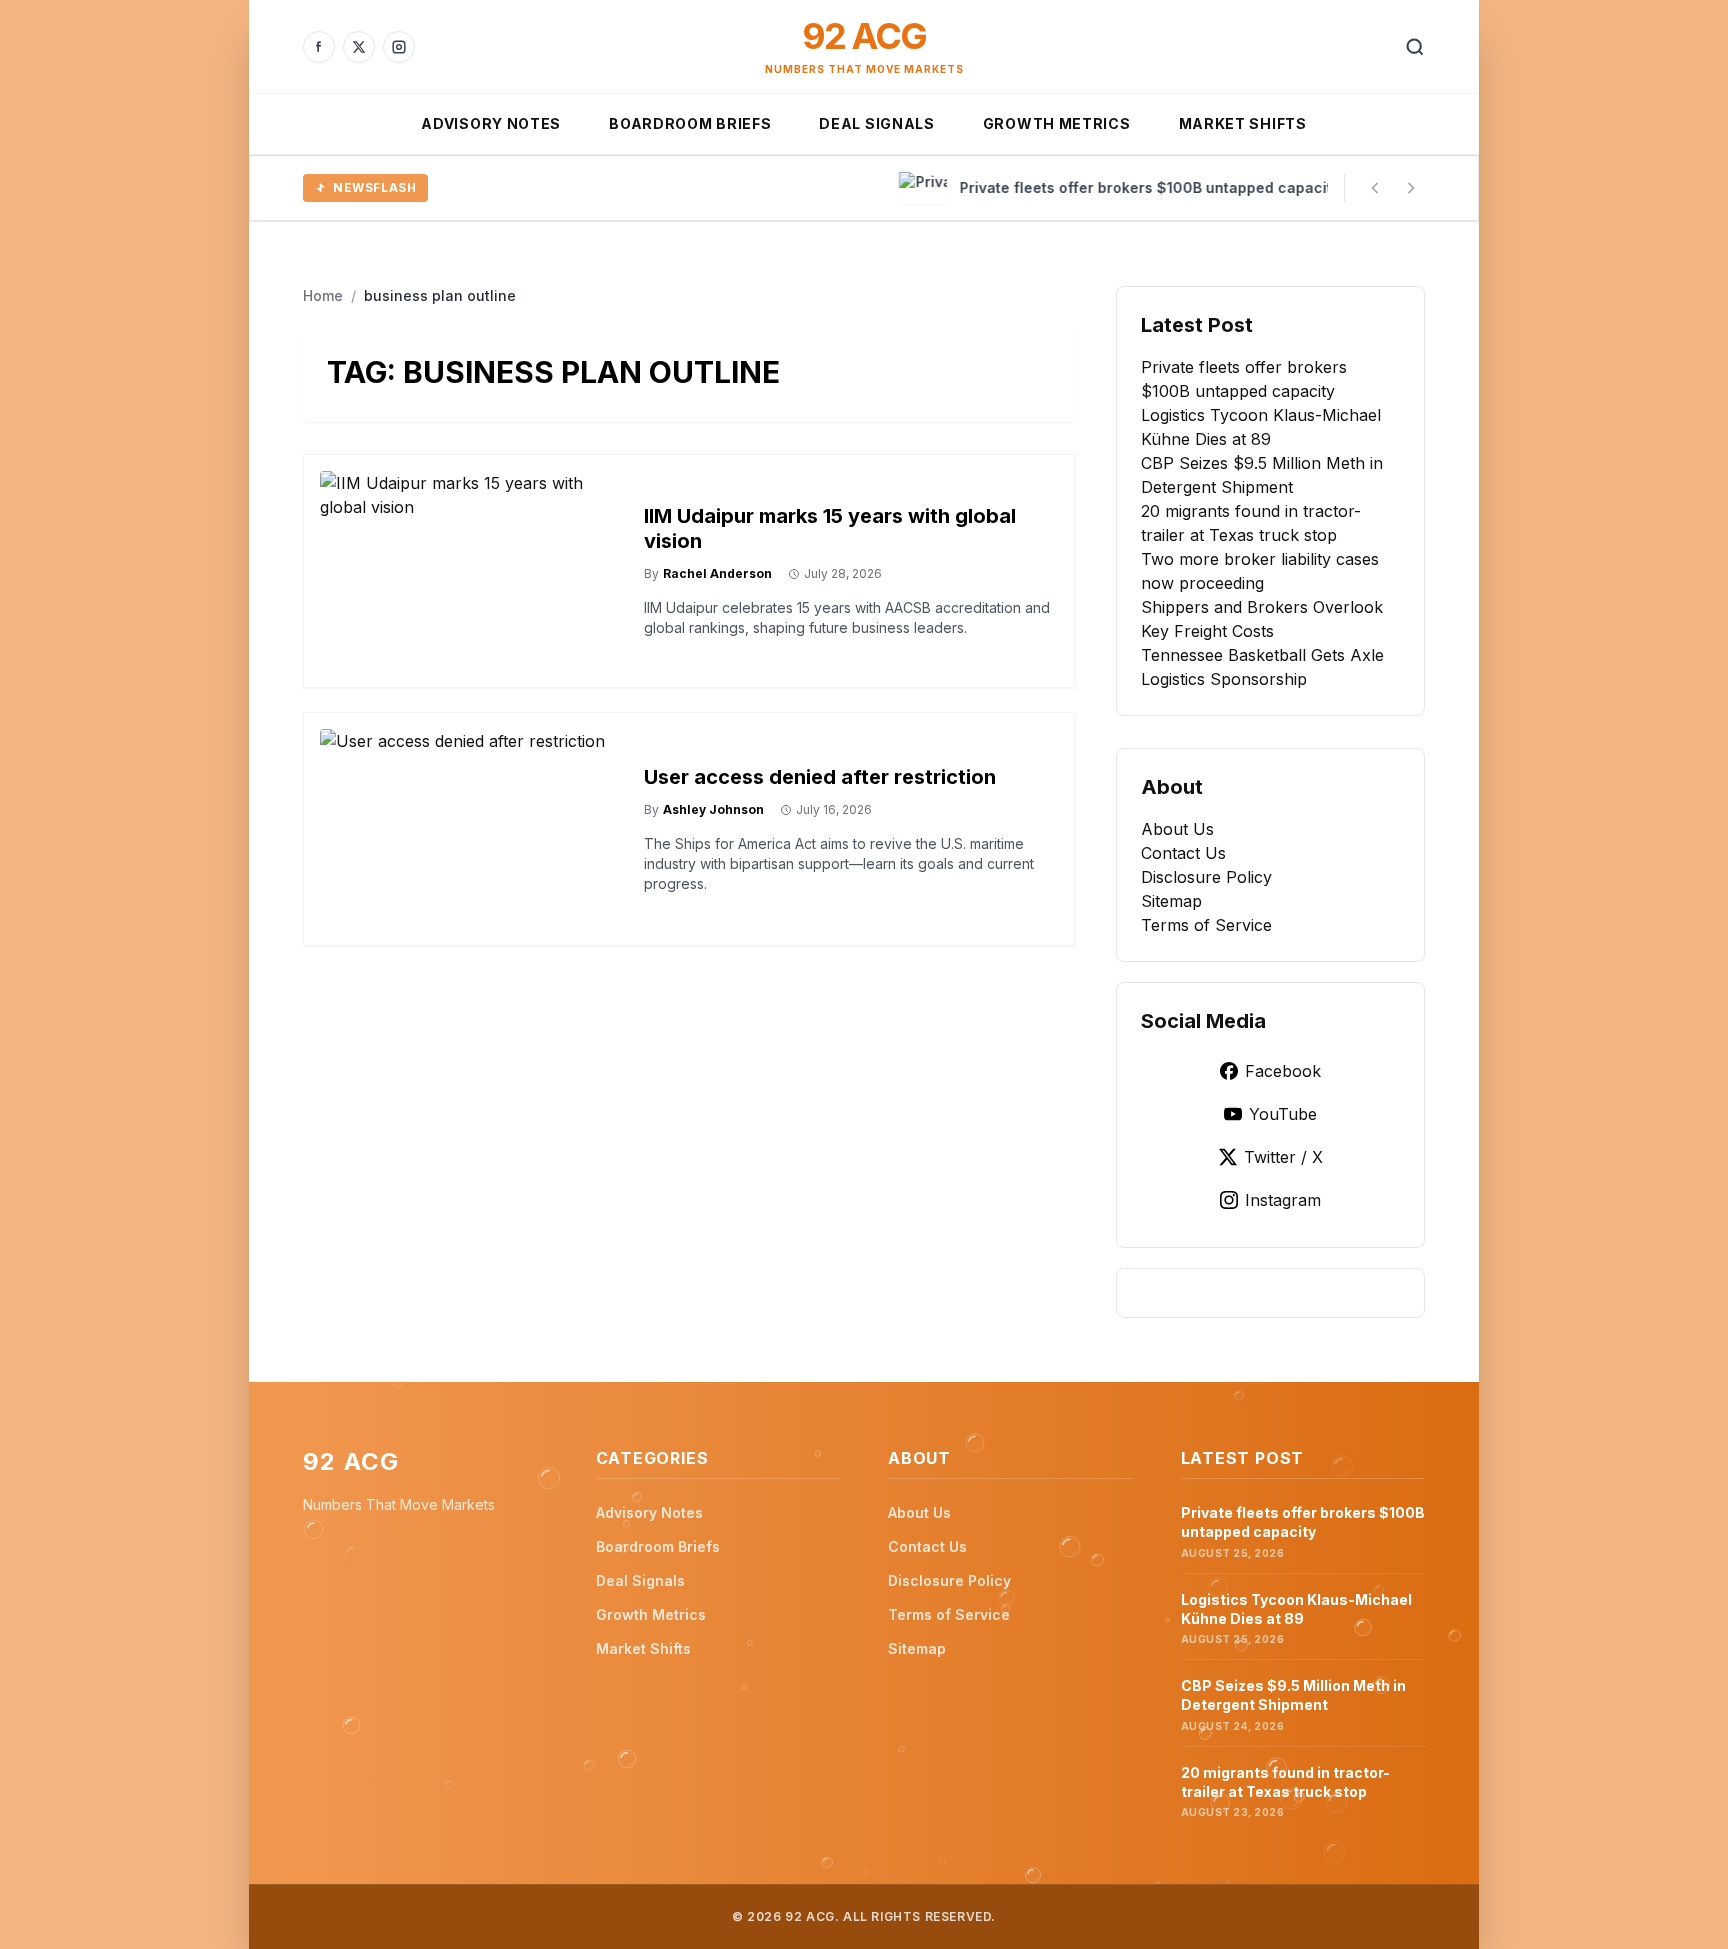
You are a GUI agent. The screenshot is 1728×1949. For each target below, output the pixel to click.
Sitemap (1171, 901)
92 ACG (864, 36)
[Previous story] (1375, 188)
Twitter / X (1283, 1157)
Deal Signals (876, 123)
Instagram (1283, 1200)
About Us (1177, 829)
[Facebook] (319, 47)
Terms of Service (1206, 925)
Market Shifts (1243, 123)
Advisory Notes (491, 123)
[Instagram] (399, 47)
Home (323, 295)
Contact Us (1183, 853)
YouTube (1283, 1114)
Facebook (1283, 1071)
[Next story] (1411, 188)
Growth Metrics (1057, 123)
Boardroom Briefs (690, 123)
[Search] (1415, 47)
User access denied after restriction (820, 777)
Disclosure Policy (1206, 877)
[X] (359, 47)
